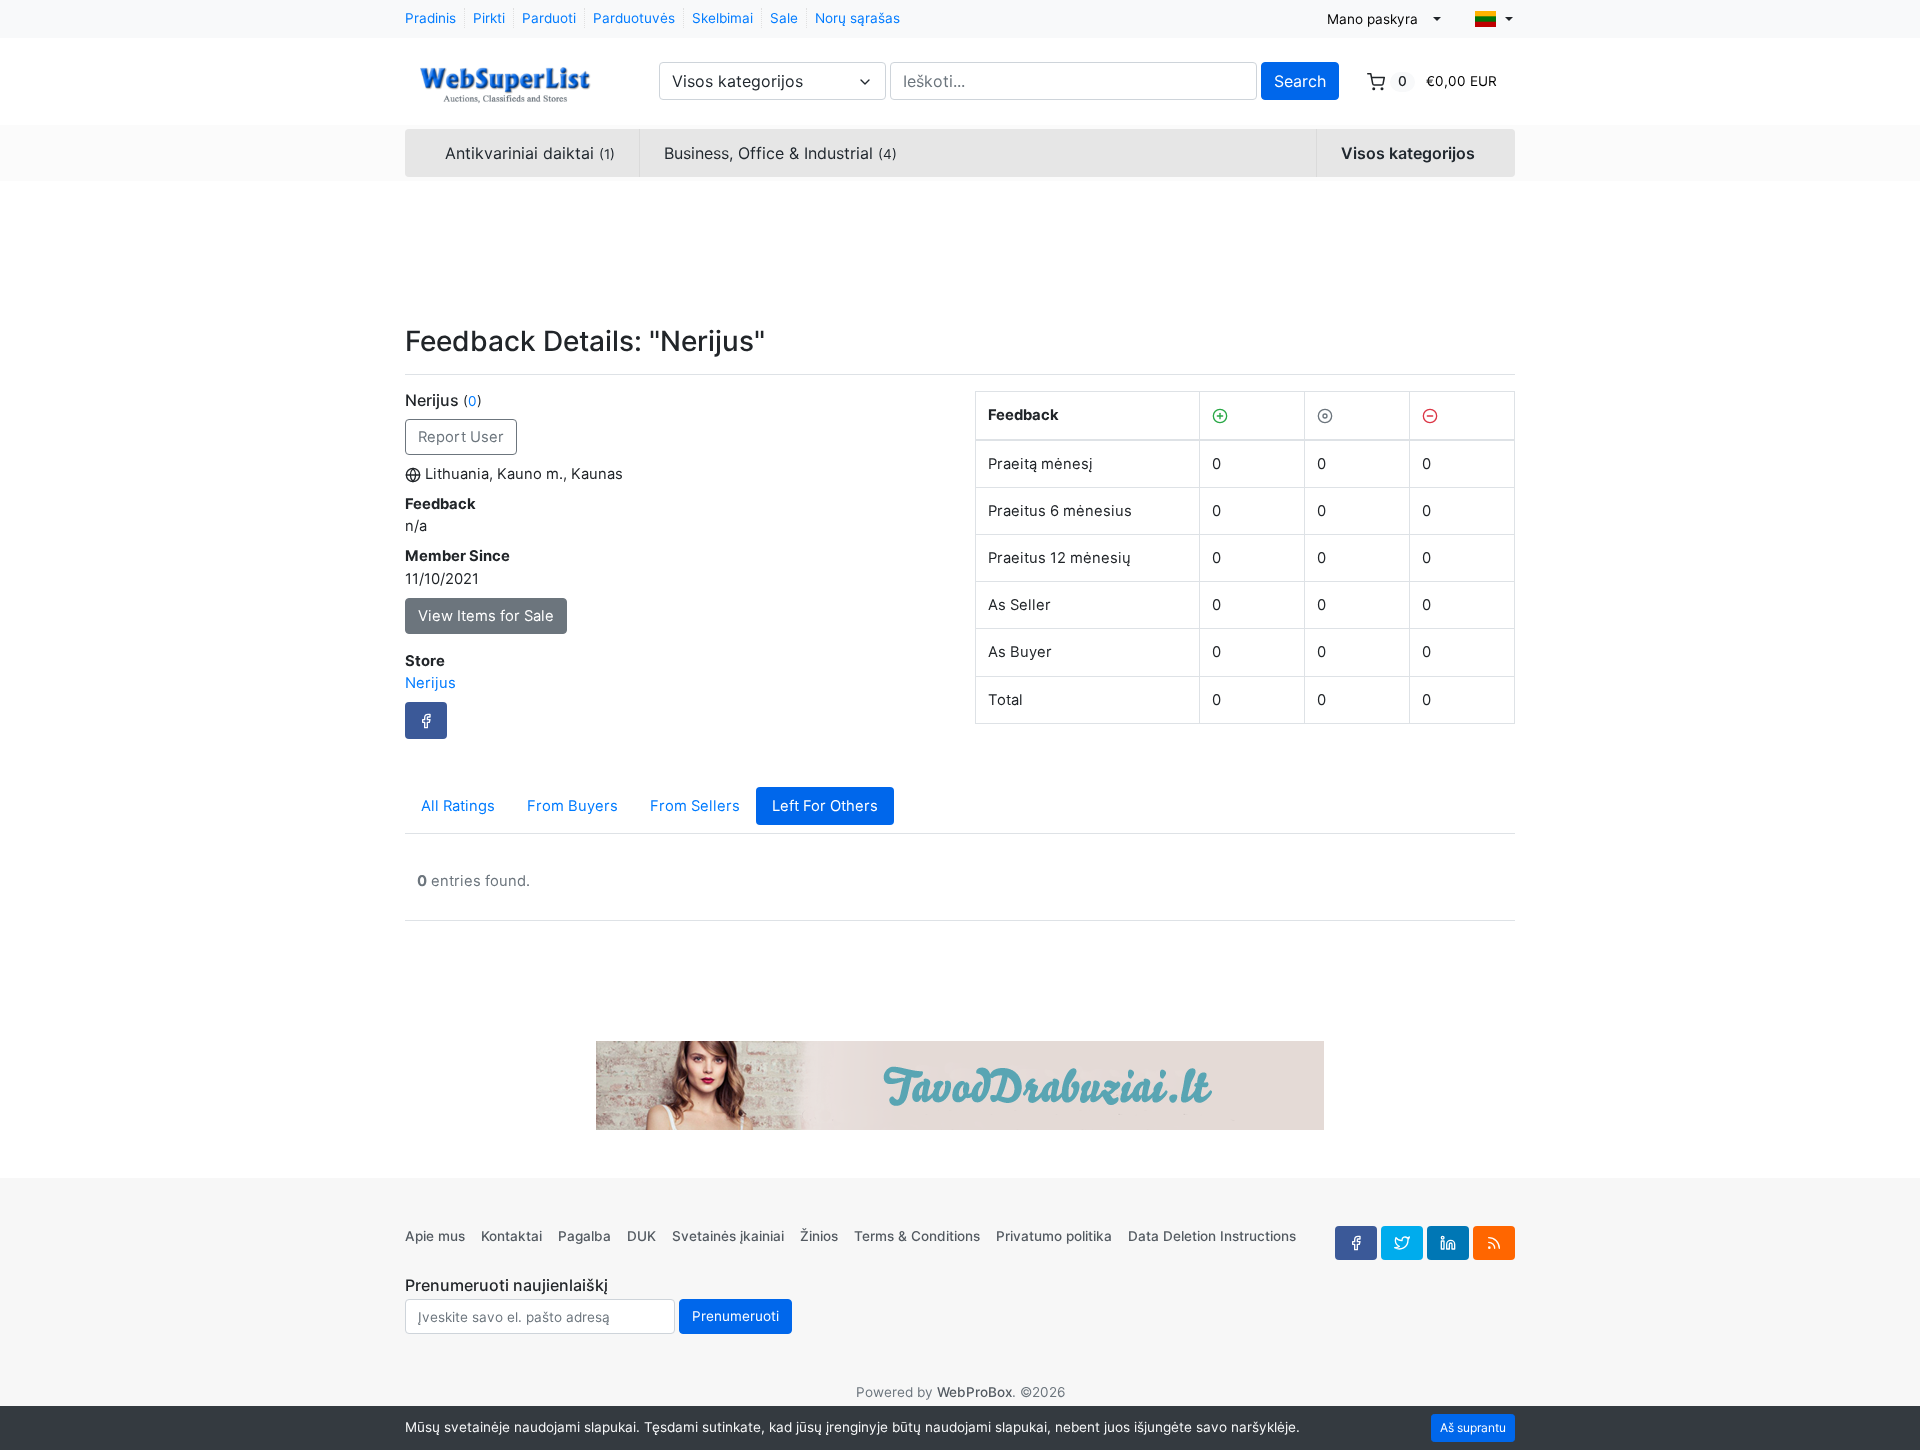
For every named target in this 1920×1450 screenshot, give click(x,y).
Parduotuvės (634, 18)
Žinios (819, 1236)
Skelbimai (722, 18)
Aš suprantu (1473, 1427)
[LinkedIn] (1448, 1243)
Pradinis (430, 18)
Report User (461, 437)
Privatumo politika (1054, 1236)
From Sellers (695, 806)
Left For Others (825, 806)
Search (1300, 81)
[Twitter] (1402, 1243)
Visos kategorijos (1408, 153)
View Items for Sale (486, 616)
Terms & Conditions (917, 1236)
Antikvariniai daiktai (530, 153)
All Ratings (458, 806)
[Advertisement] (960, 250)
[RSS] (1494, 1243)
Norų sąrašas (857, 18)
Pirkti (489, 18)
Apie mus (435, 1236)
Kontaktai (511, 1236)
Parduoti (549, 18)
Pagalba (584, 1236)
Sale (784, 18)
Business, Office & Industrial (780, 153)
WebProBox (974, 1392)
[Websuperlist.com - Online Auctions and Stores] (505, 74)
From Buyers (572, 806)
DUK (641, 1236)
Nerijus (430, 683)
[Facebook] (426, 720)
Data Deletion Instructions (1212, 1236)
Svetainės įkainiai (728, 1236)
